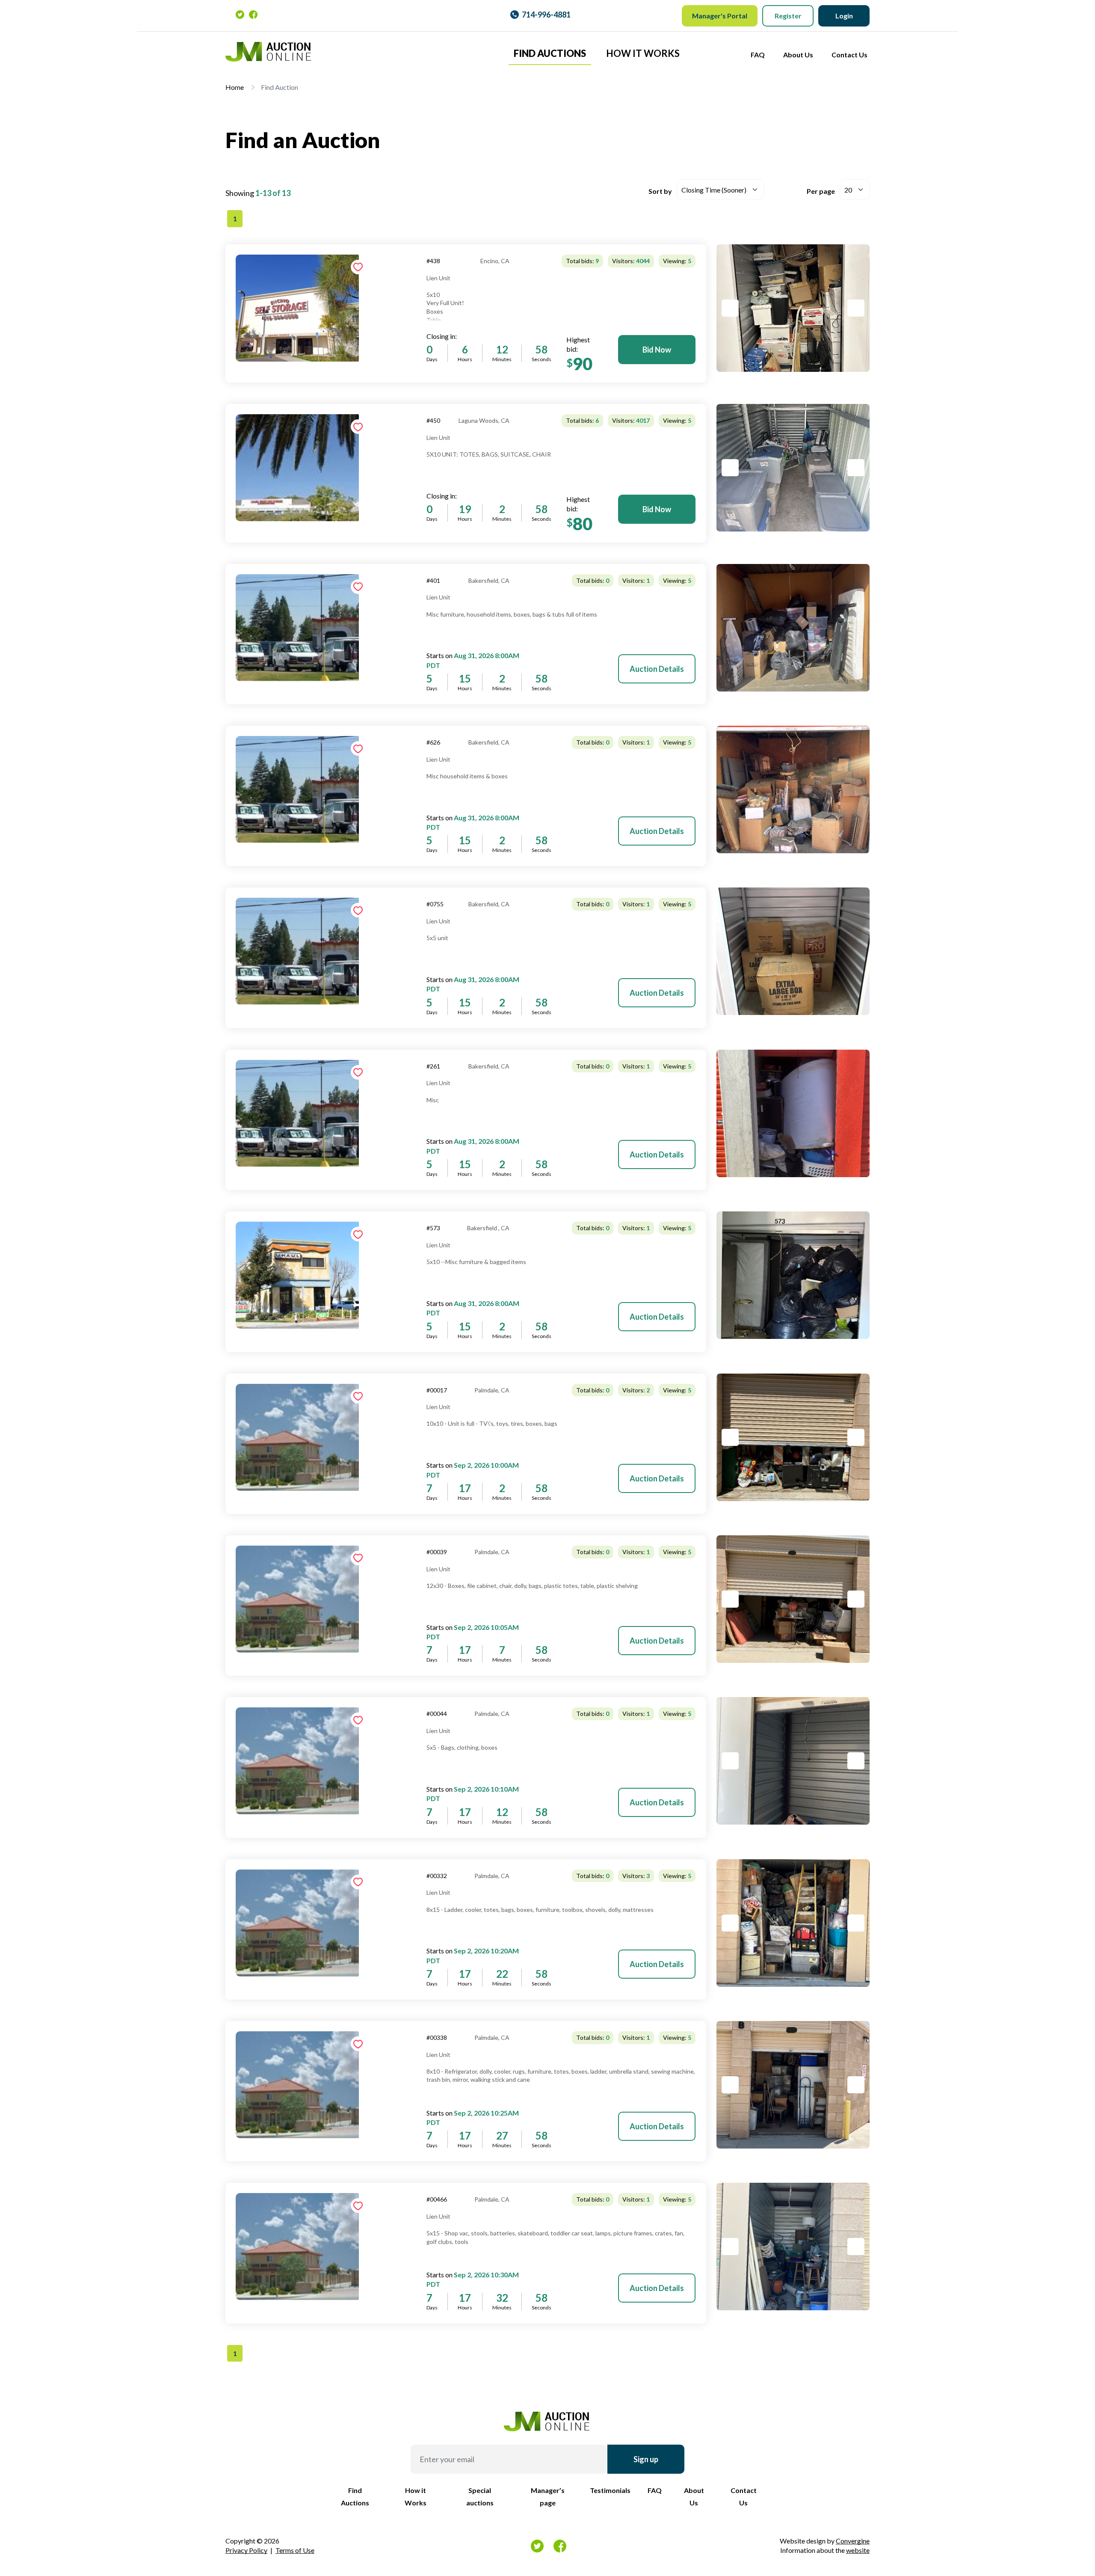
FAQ (758, 55)
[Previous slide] (730, 308)
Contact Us (849, 55)
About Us (798, 55)
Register (788, 16)
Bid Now (657, 350)
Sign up (646, 2459)
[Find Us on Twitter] (240, 14)
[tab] (793, 308)
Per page (821, 191)
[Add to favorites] (358, 267)
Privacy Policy (246, 2550)
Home (235, 87)
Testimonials (610, 2490)
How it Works (643, 53)
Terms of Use (295, 2550)
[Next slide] (856, 308)
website (858, 2550)
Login (844, 16)
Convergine (853, 2541)
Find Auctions (550, 53)
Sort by (660, 191)
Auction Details (657, 669)
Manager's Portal (720, 16)
